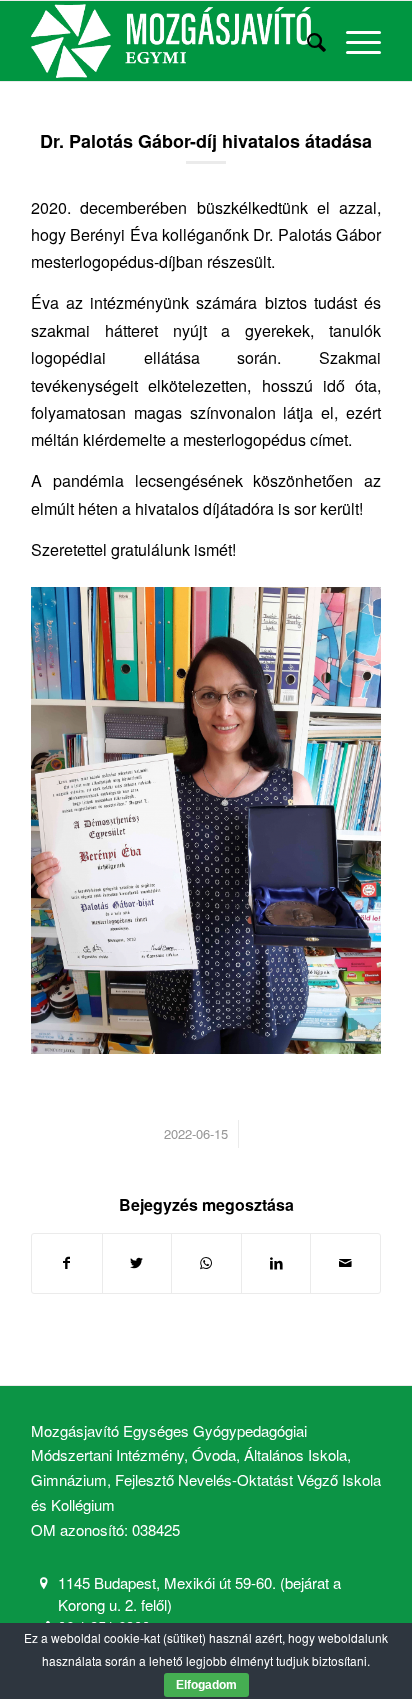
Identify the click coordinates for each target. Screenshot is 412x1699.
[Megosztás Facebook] (67, 1263)
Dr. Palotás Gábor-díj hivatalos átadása (206, 141)
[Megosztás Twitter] (137, 1263)
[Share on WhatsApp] (206, 1263)
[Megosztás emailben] (345, 1263)
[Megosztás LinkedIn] (276, 1263)
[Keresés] (306, 41)
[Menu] (353, 41)
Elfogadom (206, 1685)
